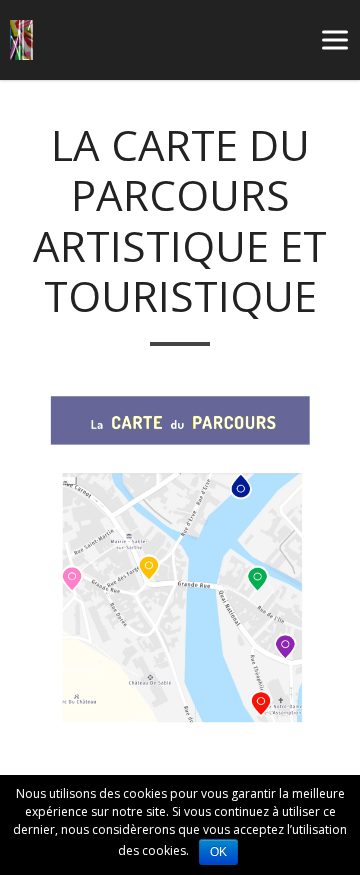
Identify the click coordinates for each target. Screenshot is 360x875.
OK (218, 852)
